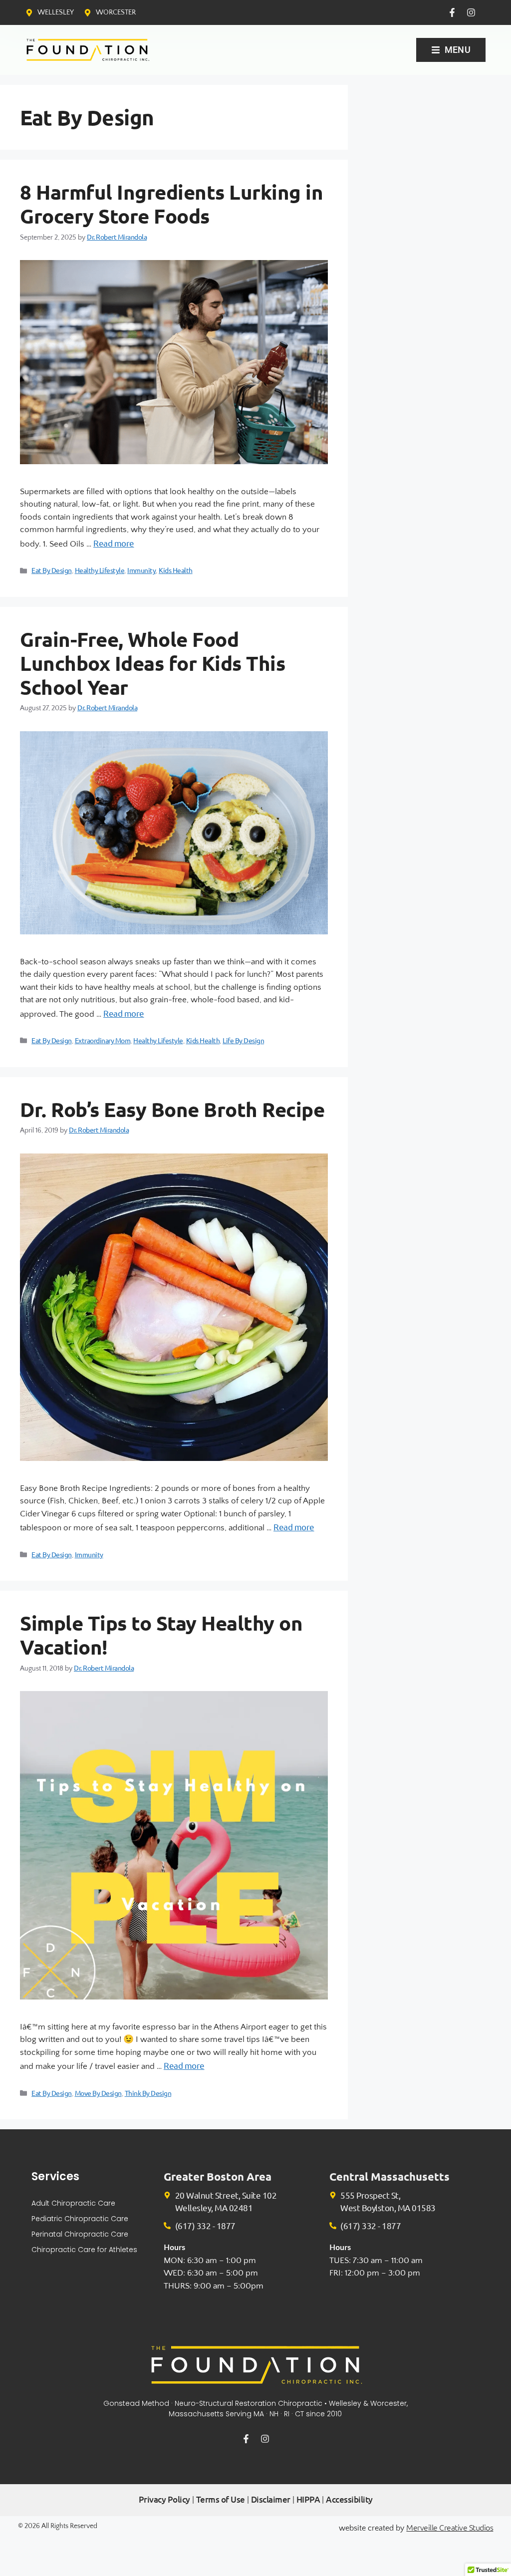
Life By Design (243, 1040)
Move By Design (98, 2093)
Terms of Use (221, 2499)
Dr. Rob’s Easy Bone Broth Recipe (172, 1109)
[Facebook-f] (452, 12)
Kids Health (176, 570)
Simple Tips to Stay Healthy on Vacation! (161, 1635)
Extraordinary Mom (103, 1040)
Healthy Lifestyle (100, 570)
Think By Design (148, 2093)
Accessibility (349, 2499)
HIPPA (308, 2499)
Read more (114, 543)
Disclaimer (271, 2499)
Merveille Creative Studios (450, 2527)
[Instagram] (471, 12)
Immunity (141, 570)
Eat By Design (52, 570)
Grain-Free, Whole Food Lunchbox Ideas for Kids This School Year (152, 663)
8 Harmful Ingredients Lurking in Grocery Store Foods (171, 204)
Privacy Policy (164, 2499)
